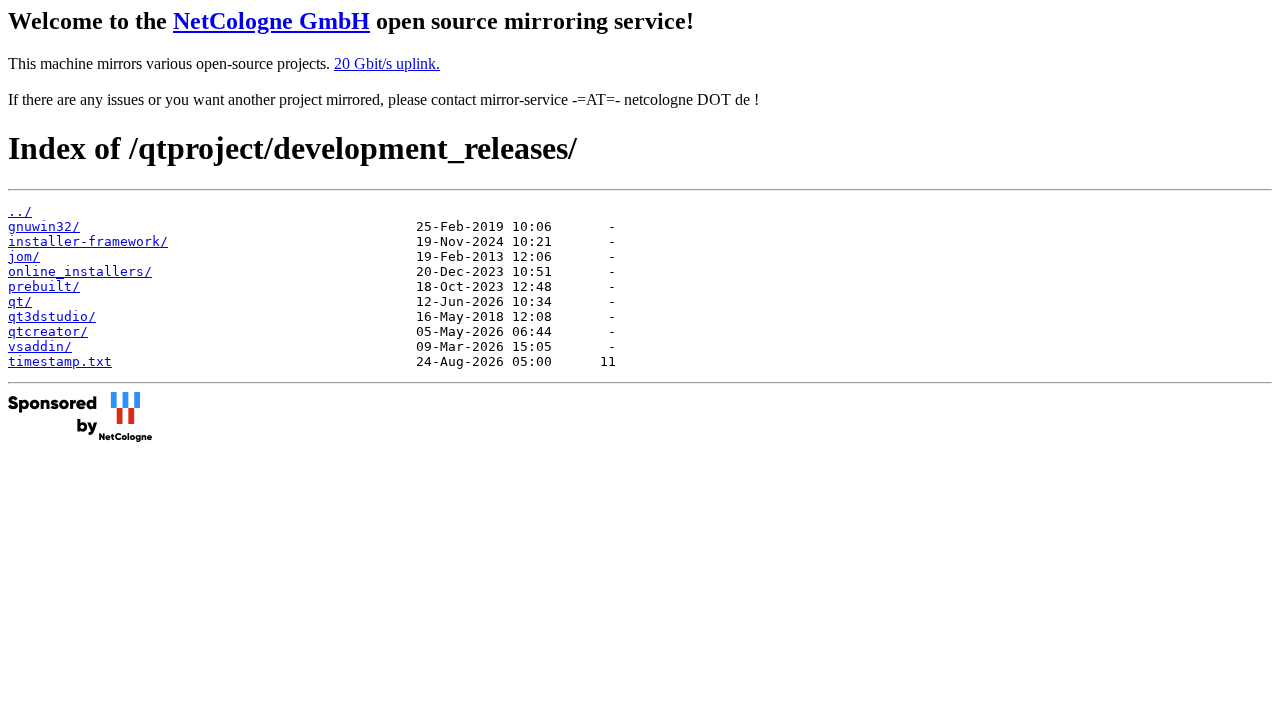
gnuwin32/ (44, 226)
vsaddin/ (40, 346)
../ (20, 211)
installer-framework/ (88, 241)
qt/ (20, 301)
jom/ (24, 256)
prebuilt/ (44, 286)
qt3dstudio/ (52, 316)
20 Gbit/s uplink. (387, 63)
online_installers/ (80, 271)
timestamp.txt (60, 361)
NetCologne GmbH (271, 21)
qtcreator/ (48, 331)
